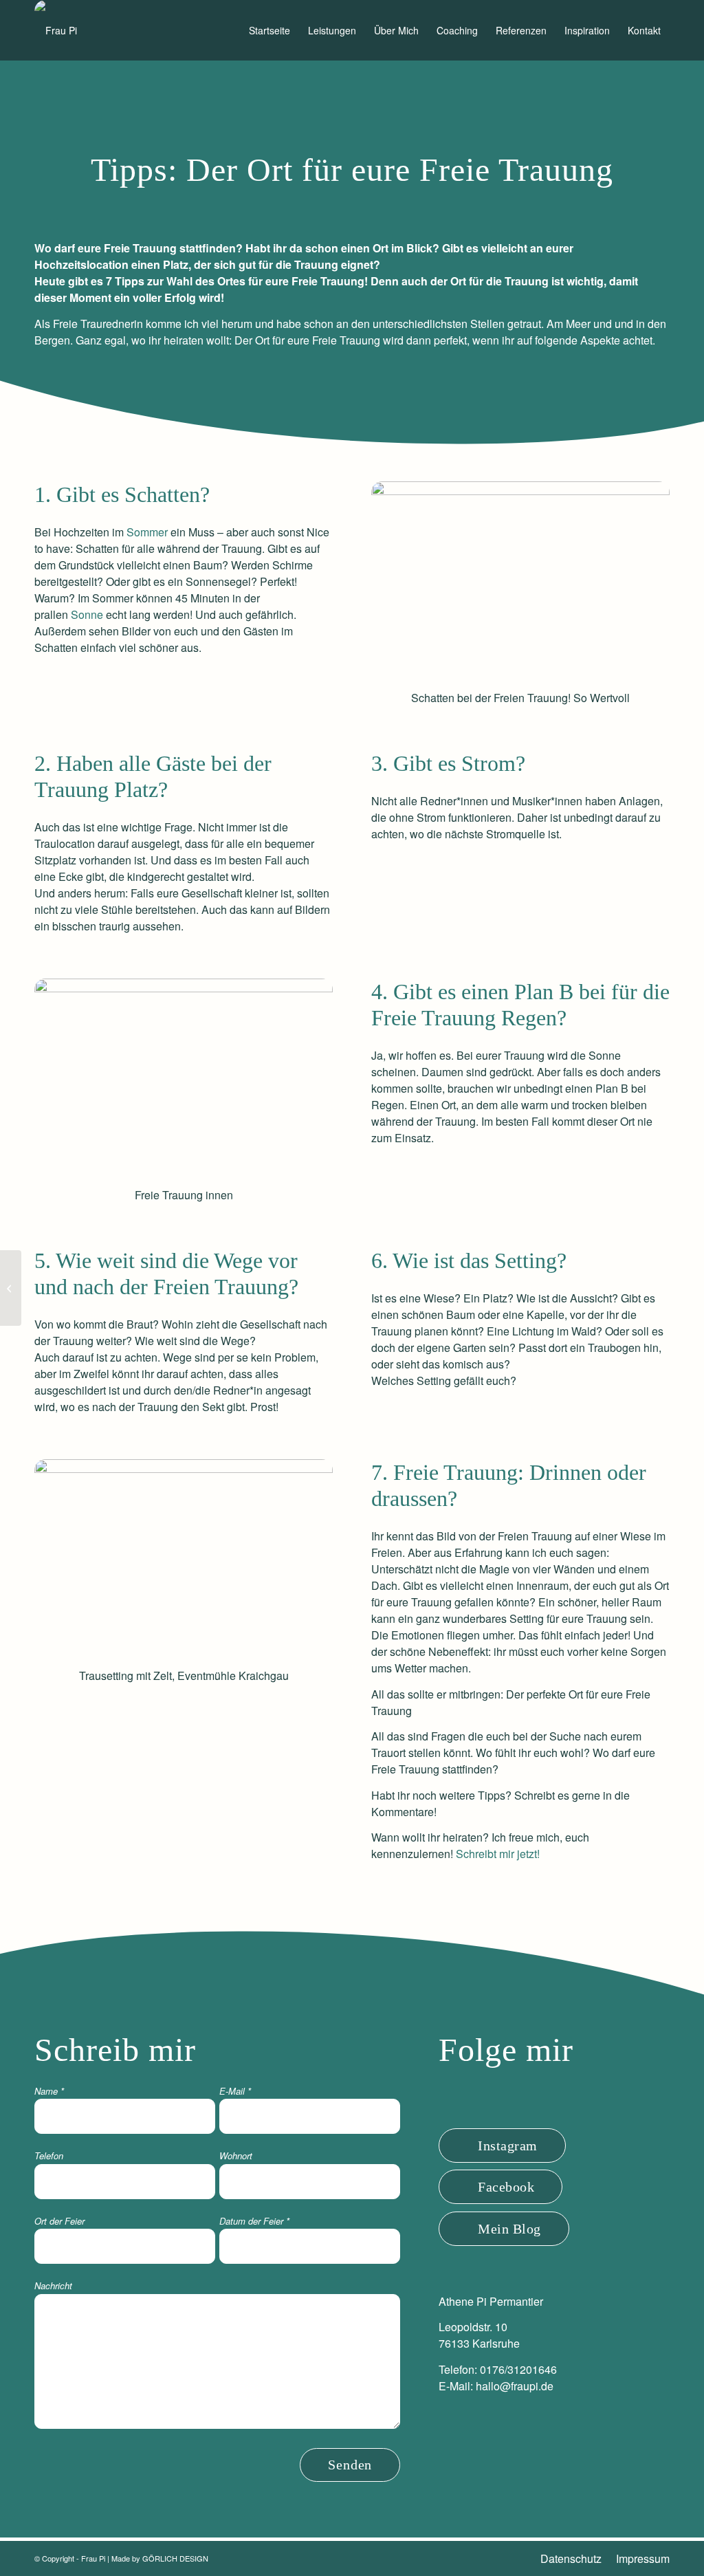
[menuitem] (269, 30)
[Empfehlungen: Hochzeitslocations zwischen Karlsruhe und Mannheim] (11, 1288)
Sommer (147, 532)
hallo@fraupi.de (515, 2386)
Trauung (360, 340)
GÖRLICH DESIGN (175, 2558)
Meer (578, 324)
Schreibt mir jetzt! (498, 1854)
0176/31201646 (518, 2369)
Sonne (87, 614)
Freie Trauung (328, 281)
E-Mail (235, 2091)
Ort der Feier (59, 2221)
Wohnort (236, 2155)
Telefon (49, 2155)
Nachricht (53, 2285)
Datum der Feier (254, 2221)
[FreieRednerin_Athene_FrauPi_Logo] (56, 30)
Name (49, 2091)
